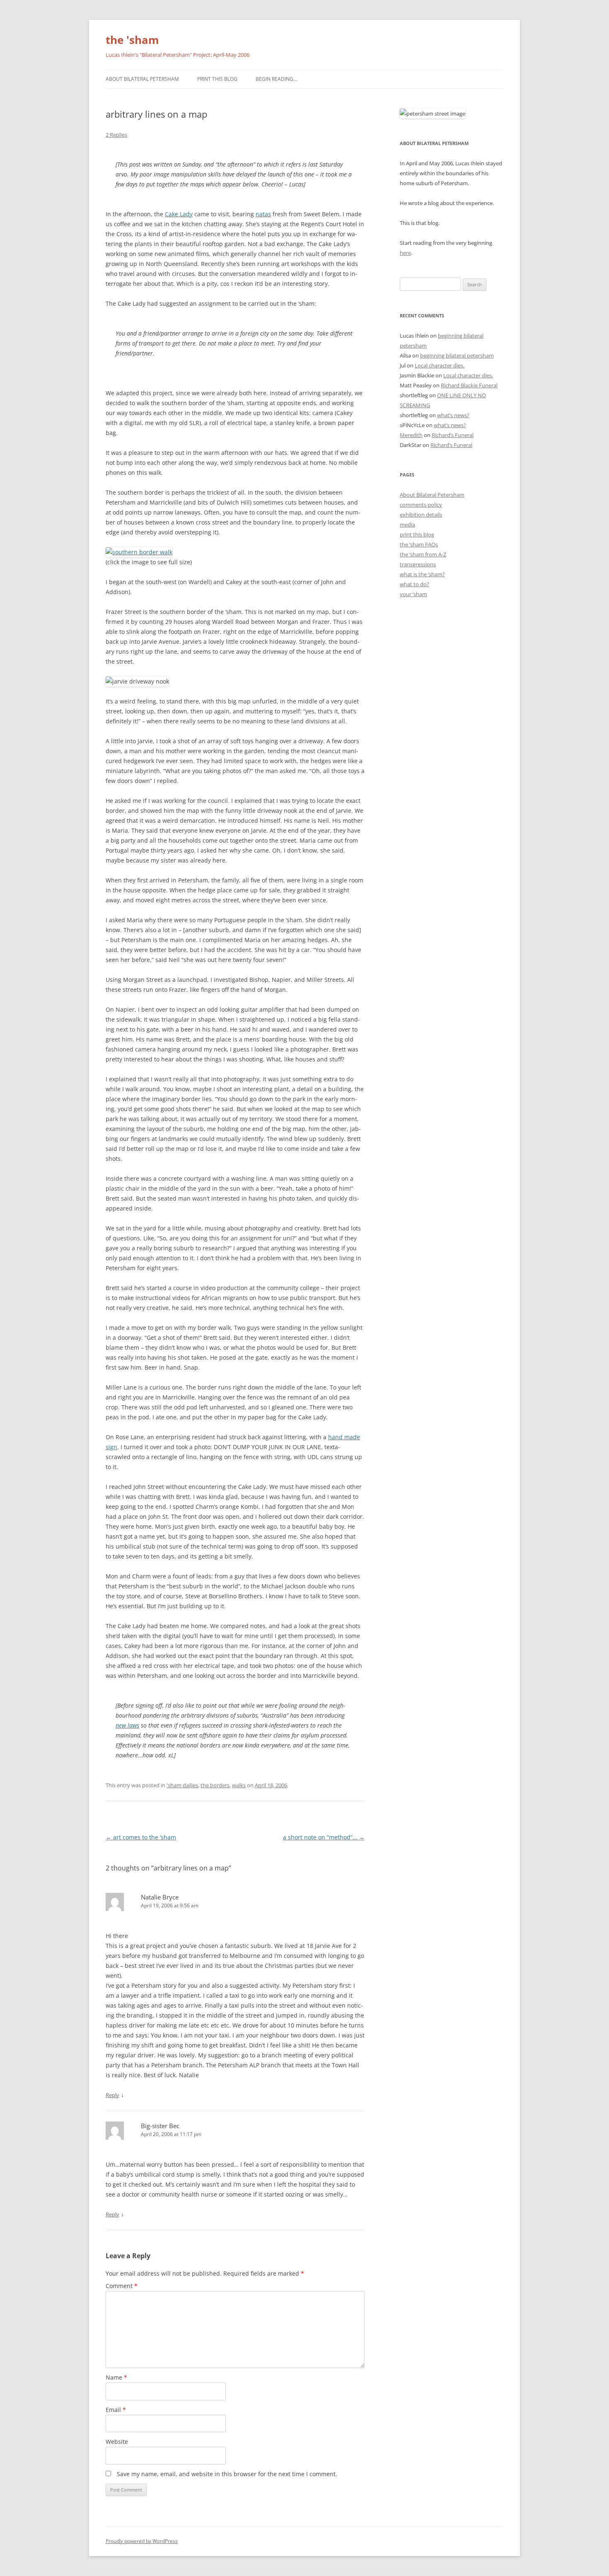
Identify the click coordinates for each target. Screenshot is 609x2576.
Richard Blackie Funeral (469, 385)
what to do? (414, 584)
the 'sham (132, 40)
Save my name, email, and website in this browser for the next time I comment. (227, 2474)
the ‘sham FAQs (419, 544)
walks (239, 1785)
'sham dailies (182, 1785)
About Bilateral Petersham (142, 79)
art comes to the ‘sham (141, 1837)
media (407, 524)
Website (117, 2442)
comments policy (421, 505)
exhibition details (421, 515)
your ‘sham (413, 594)
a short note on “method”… (324, 1837)
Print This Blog (217, 79)
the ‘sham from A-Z (423, 554)
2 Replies (116, 135)
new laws (127, 1725)
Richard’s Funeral (453, 435)
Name (116, 2377)
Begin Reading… (276, 79)
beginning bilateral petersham (457, 355)
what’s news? (453, 415)
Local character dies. (440, 365)
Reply (112, 2095)
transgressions (418, 564)
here (405, 253)
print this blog (417, 534)
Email (116, 2410)
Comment (122, 2286)
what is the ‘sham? (422, 574)
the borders (215, 1785)
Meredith (411, 435)
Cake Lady (179, 214)
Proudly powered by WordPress (142, 2541)
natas (263, 214)
